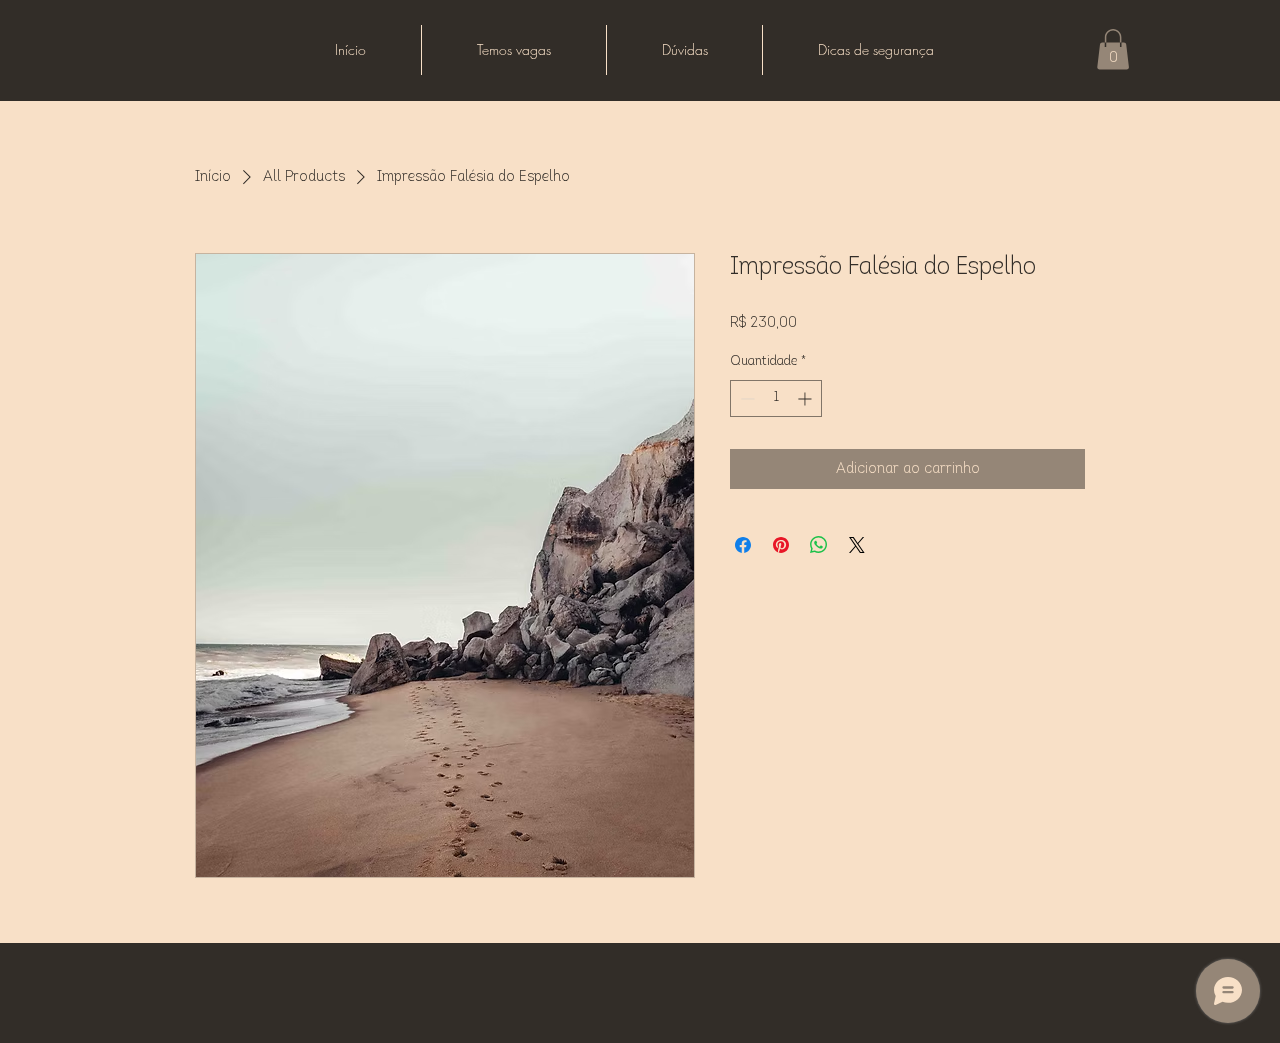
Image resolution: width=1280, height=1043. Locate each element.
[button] (1113, 49)
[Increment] (806, 398)
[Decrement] (745, 398)
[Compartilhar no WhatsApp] (819, 545)
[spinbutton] (776, 398)
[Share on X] (857, 545)
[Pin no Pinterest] (781, 545)
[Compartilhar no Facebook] (743, 545)
